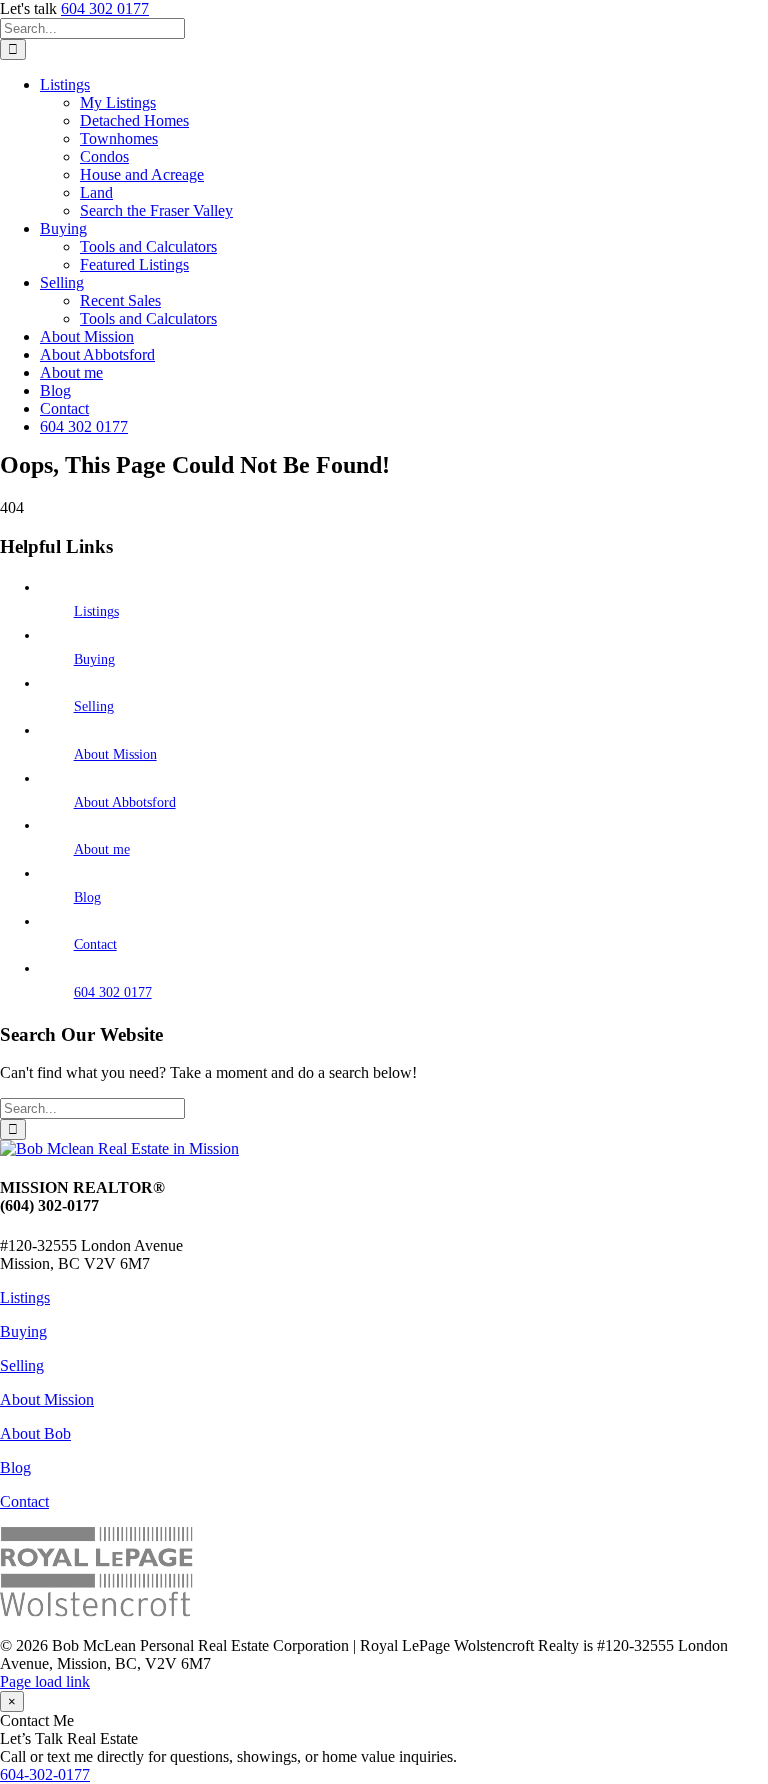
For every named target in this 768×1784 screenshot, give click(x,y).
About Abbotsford (125, 802)
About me (102, 849)
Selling (94, 706)
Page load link (45, 1681)
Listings (96, 611)
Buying (94, 659)
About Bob (35, 1433)
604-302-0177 (45, 1774)
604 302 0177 (105, 8)
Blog (87, 897)
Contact (95, 944)
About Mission (115, 754)
